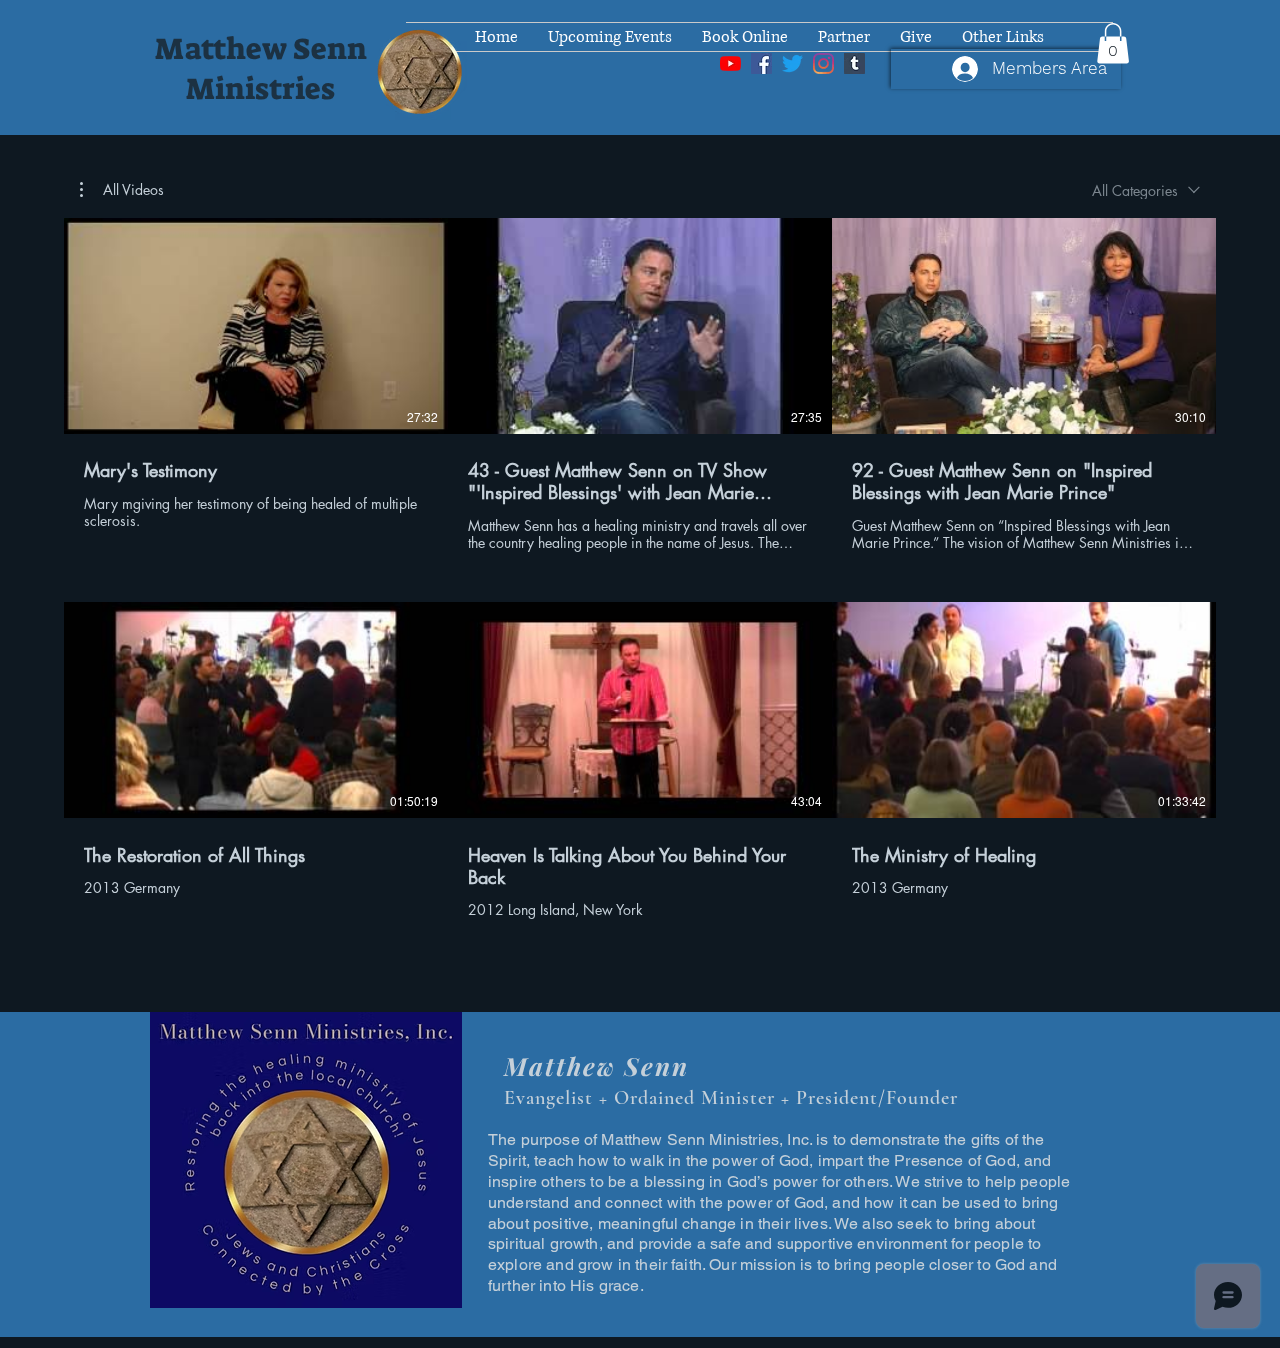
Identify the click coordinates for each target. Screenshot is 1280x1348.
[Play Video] (256, 326)
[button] (1113, 43)
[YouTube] (730, 63)
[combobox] (1146, 190)
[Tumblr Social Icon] (854, 63)
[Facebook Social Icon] (761, 63)
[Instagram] (823, 63)
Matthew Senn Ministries (261, 69)
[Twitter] (792, 63)
